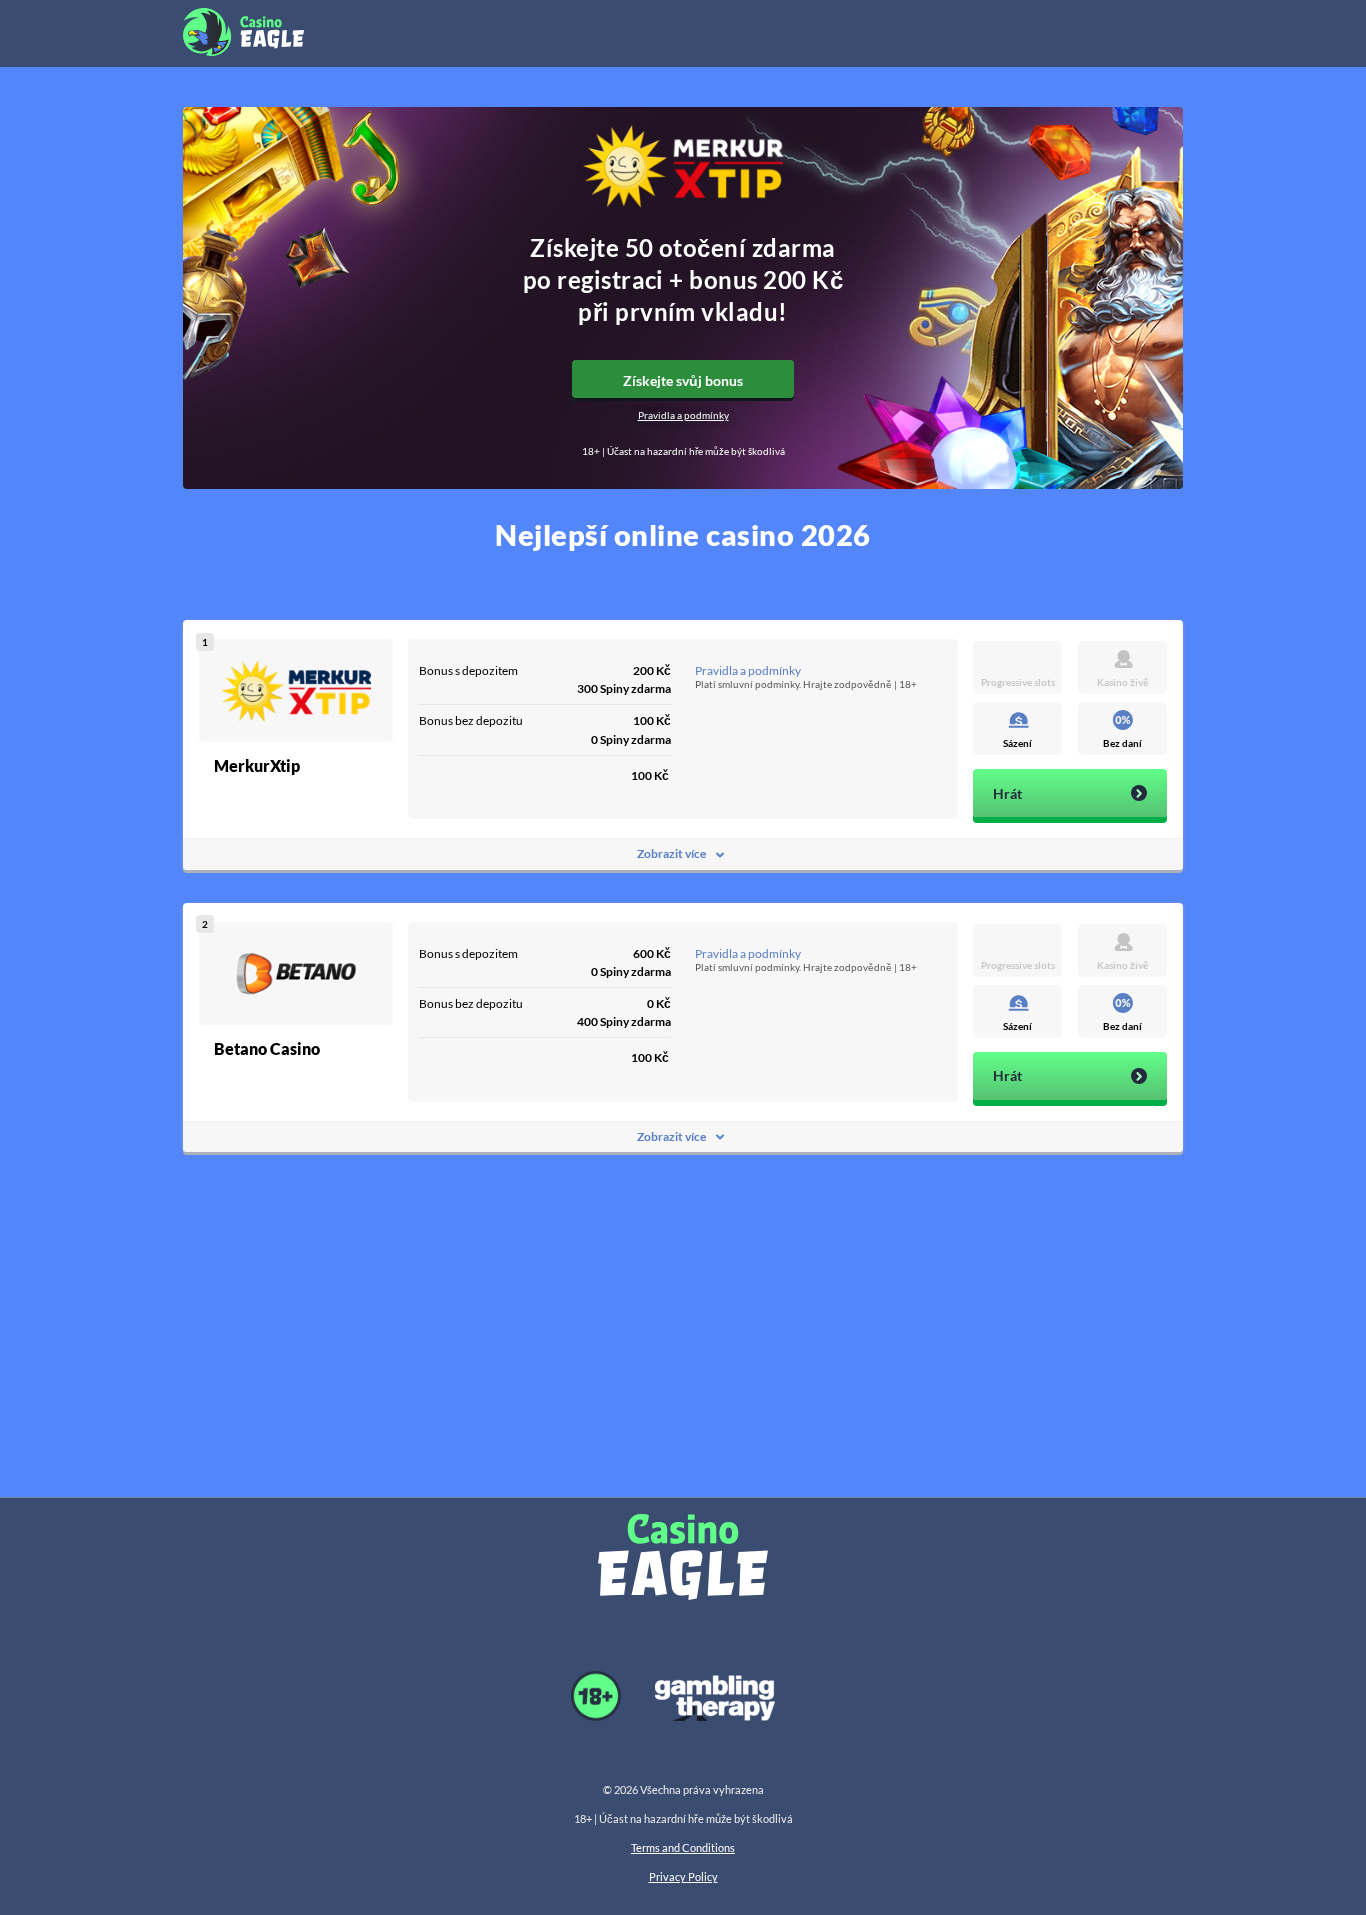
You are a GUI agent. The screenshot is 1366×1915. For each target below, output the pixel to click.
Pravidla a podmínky (683, 415)
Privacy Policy (683, 1876)
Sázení (1017, 743)
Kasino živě (1123, 682)
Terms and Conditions (683, 1847)
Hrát (1007, 793)
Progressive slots (1018, 682)
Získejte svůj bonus (683, 380)
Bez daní (1122, 743)
